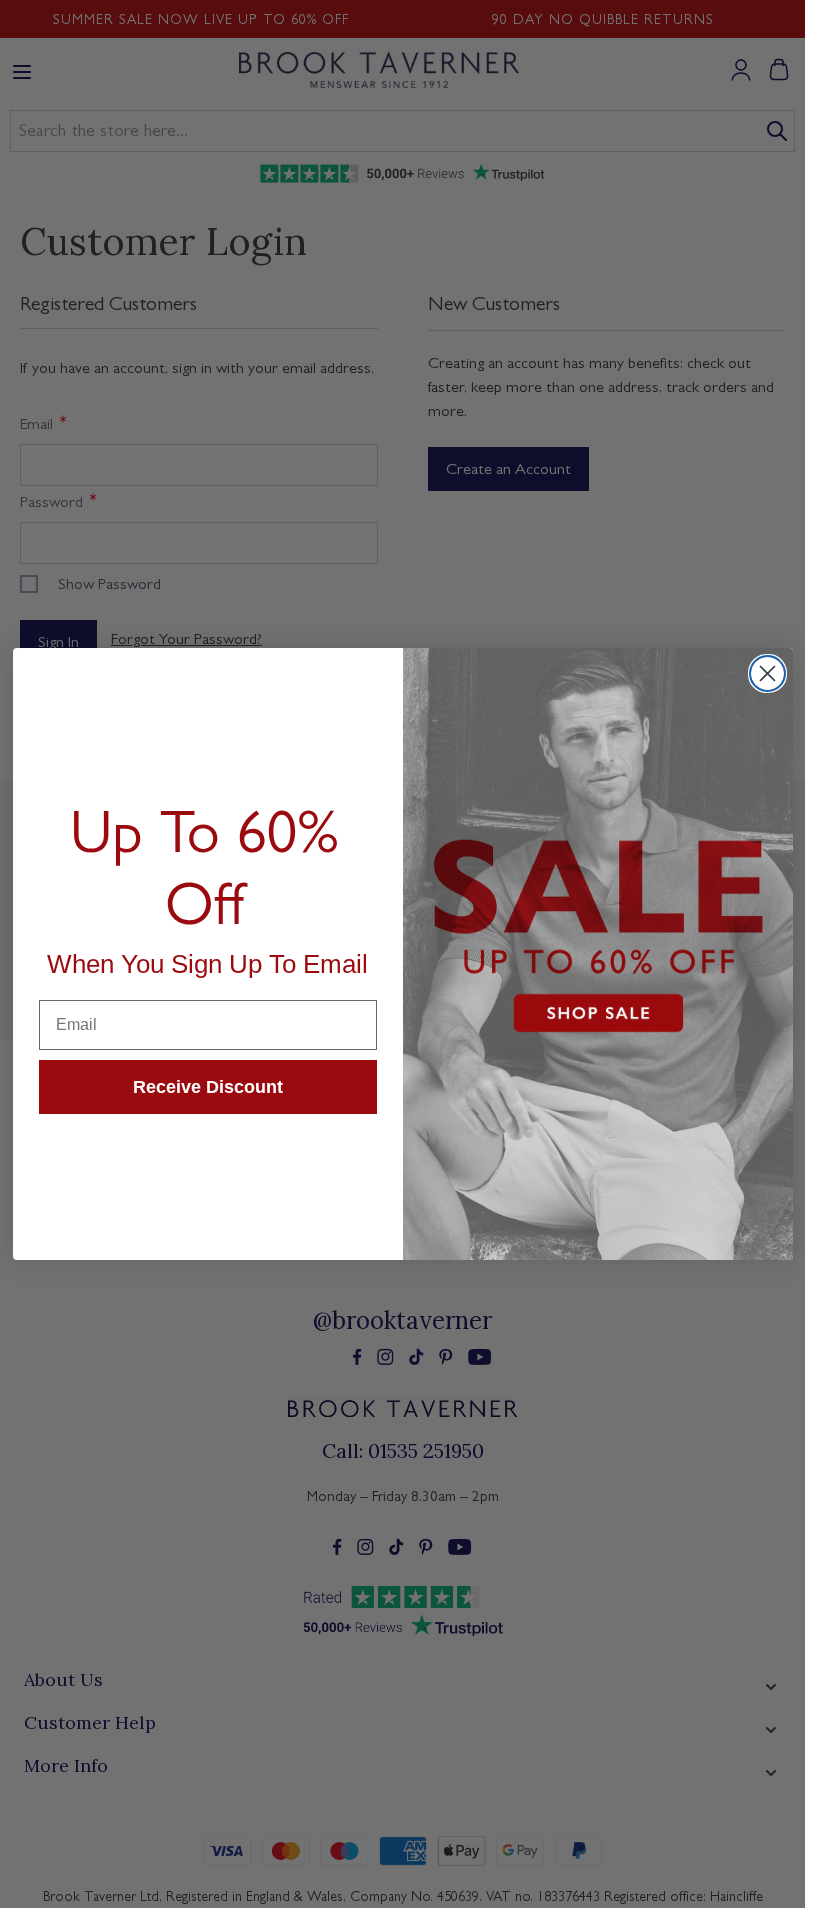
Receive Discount (208, 1087)
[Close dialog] (767, 673)
